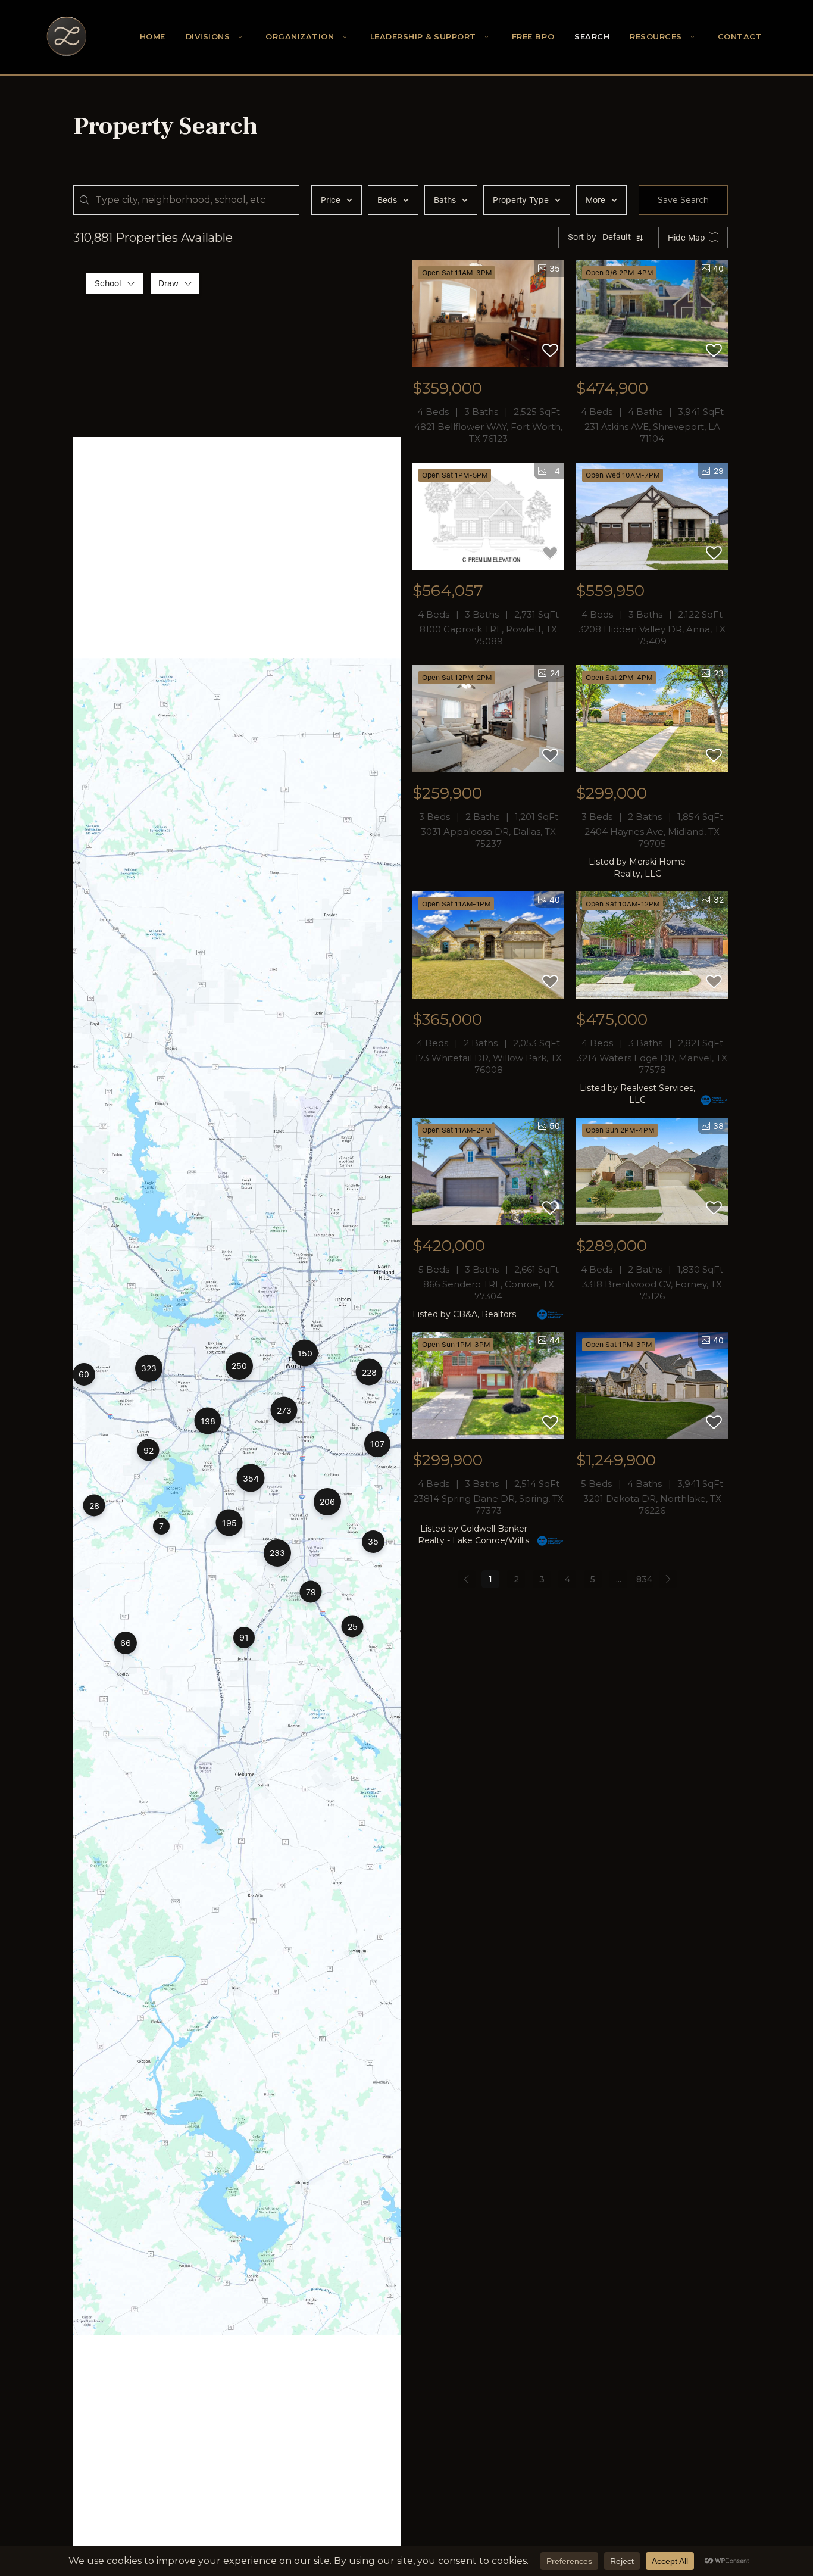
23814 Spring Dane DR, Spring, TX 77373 (488, 1504)
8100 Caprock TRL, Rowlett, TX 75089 (488, 635)
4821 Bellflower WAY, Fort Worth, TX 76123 (488, 433)
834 (644, 1579)
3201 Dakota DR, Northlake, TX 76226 (652, 1504)
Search (592, 37)
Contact (740, 37)
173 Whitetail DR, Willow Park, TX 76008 (488, 1064)
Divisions (208, 37)
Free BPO (533, 37)
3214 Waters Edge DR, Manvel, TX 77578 (652, 1064)
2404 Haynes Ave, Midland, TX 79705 (652, 838)
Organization (300, 37)
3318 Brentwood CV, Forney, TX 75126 (652, 1290)
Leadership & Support (423, 37)
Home (153, 37)
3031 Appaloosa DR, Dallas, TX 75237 (488, 838)
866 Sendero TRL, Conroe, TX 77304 (489, 1290)
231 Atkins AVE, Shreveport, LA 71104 (652, 433)
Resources (656, 37)
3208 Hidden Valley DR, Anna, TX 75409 (652, 635)
